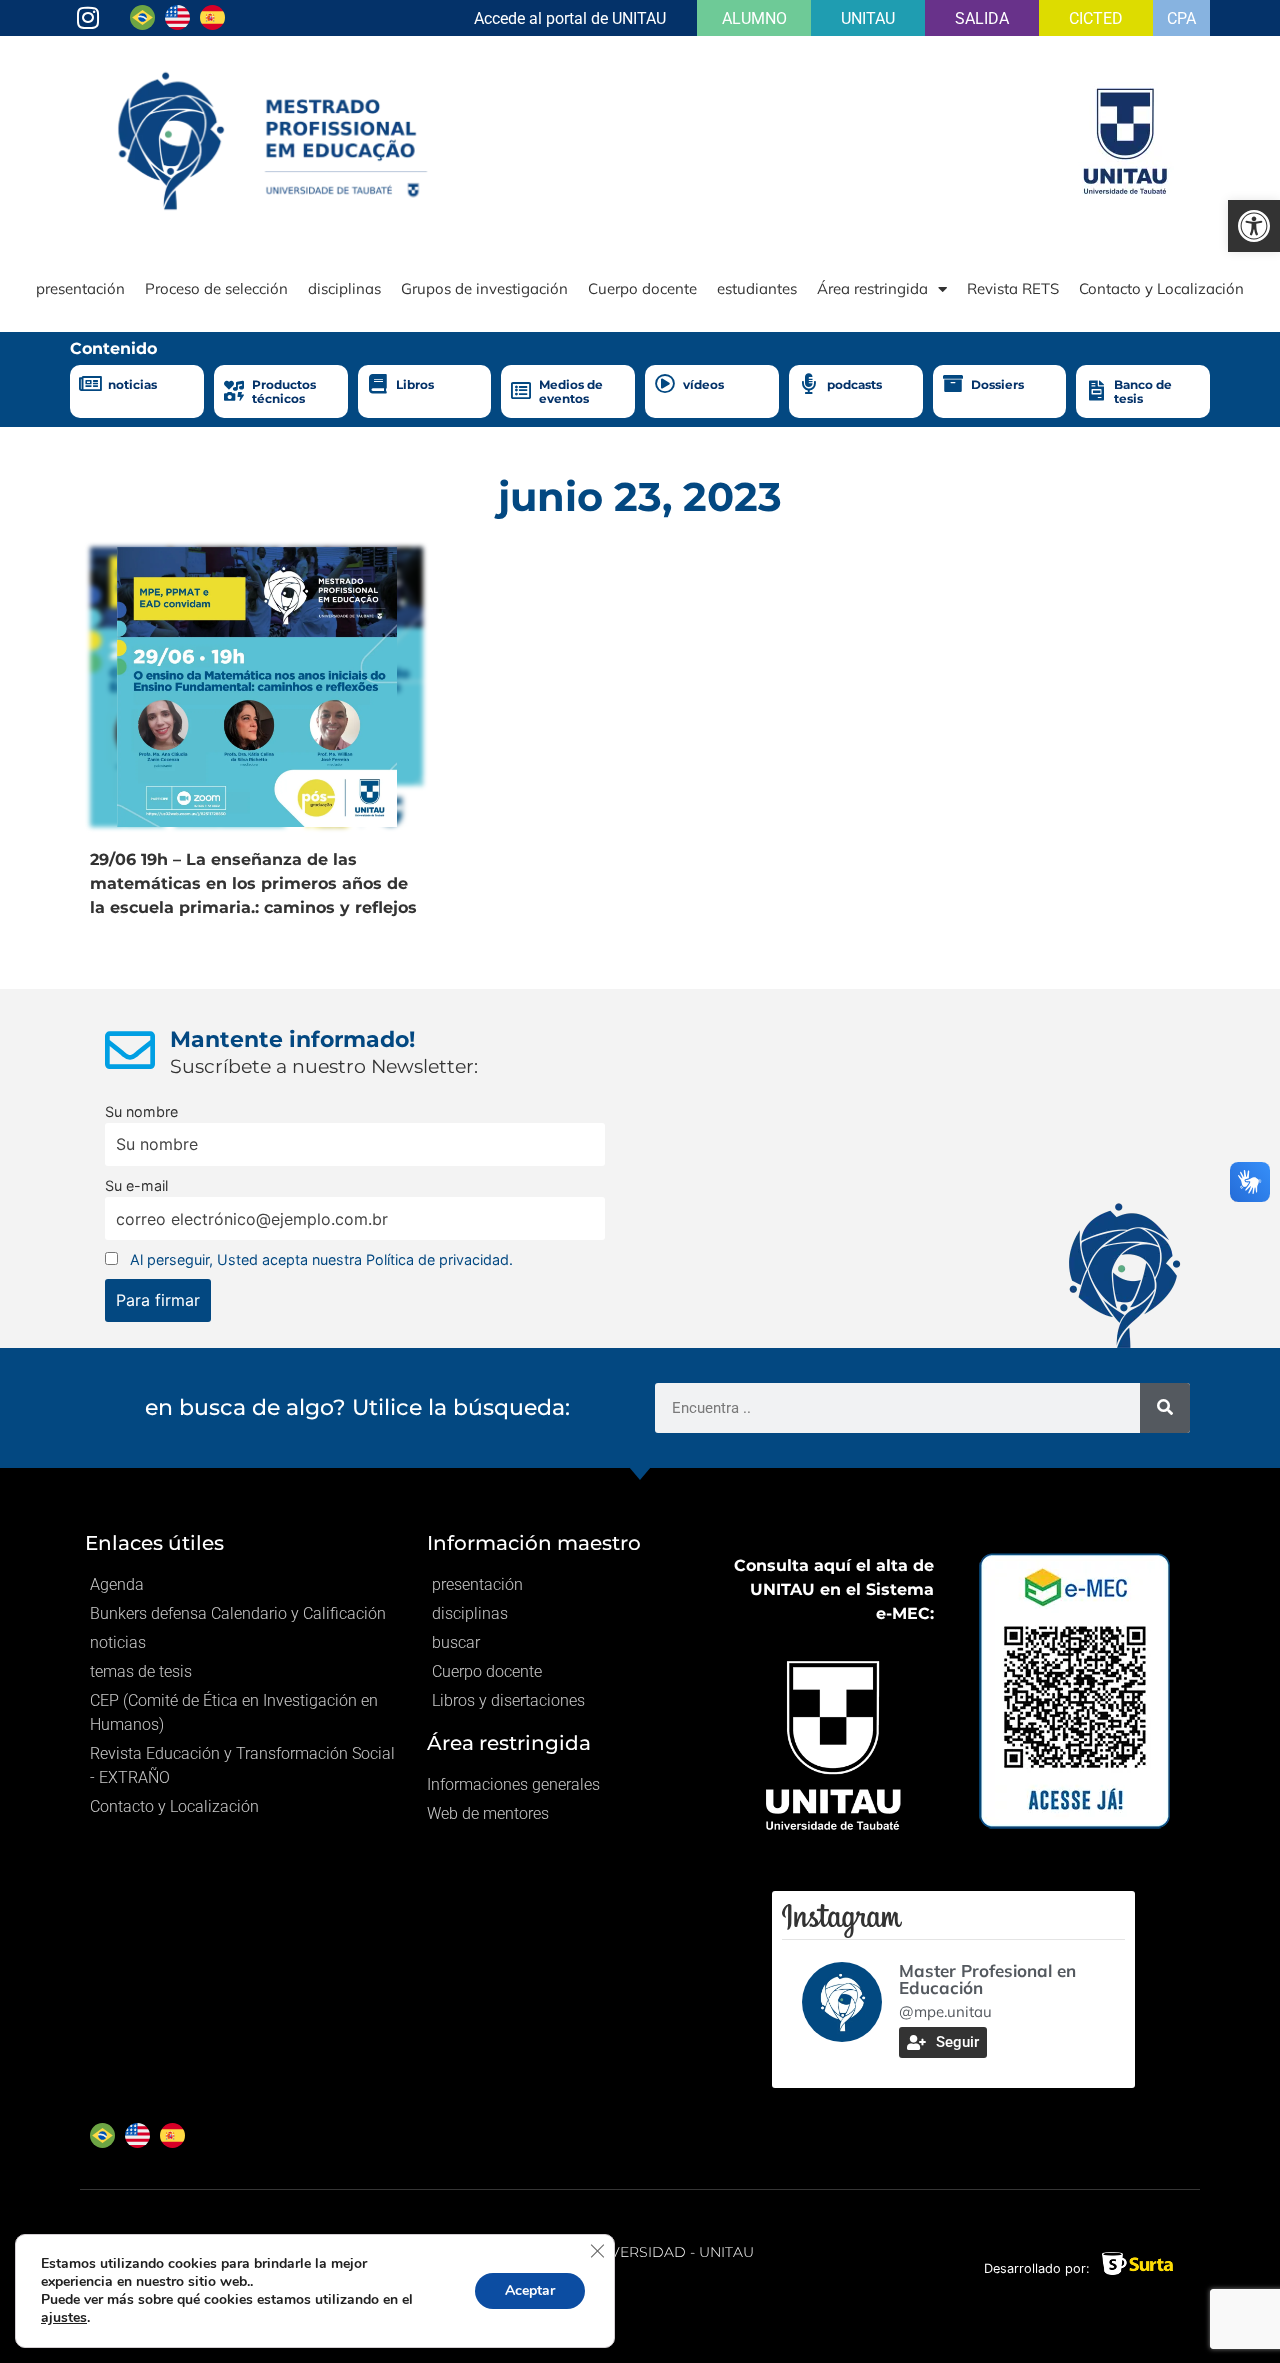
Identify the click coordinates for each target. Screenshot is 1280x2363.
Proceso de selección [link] (216, 288)
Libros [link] (415, 384)
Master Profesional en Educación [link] (987, 1979)
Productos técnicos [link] (284, 391)
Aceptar (530, 2290)
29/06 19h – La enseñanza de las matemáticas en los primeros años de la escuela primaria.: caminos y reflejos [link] (253, 883)
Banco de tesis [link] (1143, 391)
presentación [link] (80, 288)
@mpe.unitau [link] (945, 2011)
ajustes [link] (64, 2317)
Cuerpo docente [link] (642, 288)
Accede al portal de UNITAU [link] (570, 18)
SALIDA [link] (982, 18)
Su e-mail (136, 1185)
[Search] (1165, 1408)
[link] (1254, 226)
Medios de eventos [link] (571, 391)
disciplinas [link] (344, 288)
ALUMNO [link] (754, 18)
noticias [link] (132, 384)
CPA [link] (1181, 18)
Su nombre (141, 1111)
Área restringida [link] (872, 288)
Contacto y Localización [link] (1161, 288)
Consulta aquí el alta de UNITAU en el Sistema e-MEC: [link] (834, 1589)
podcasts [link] (854, 384)
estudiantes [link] (757, 288)
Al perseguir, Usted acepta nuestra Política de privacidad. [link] (321, 1259)
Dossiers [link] (997, 384)
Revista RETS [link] (1013, 288)
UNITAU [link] (868, 18)
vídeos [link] (703, 384)
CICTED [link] (1096, 18)
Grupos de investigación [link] (484, 288)
